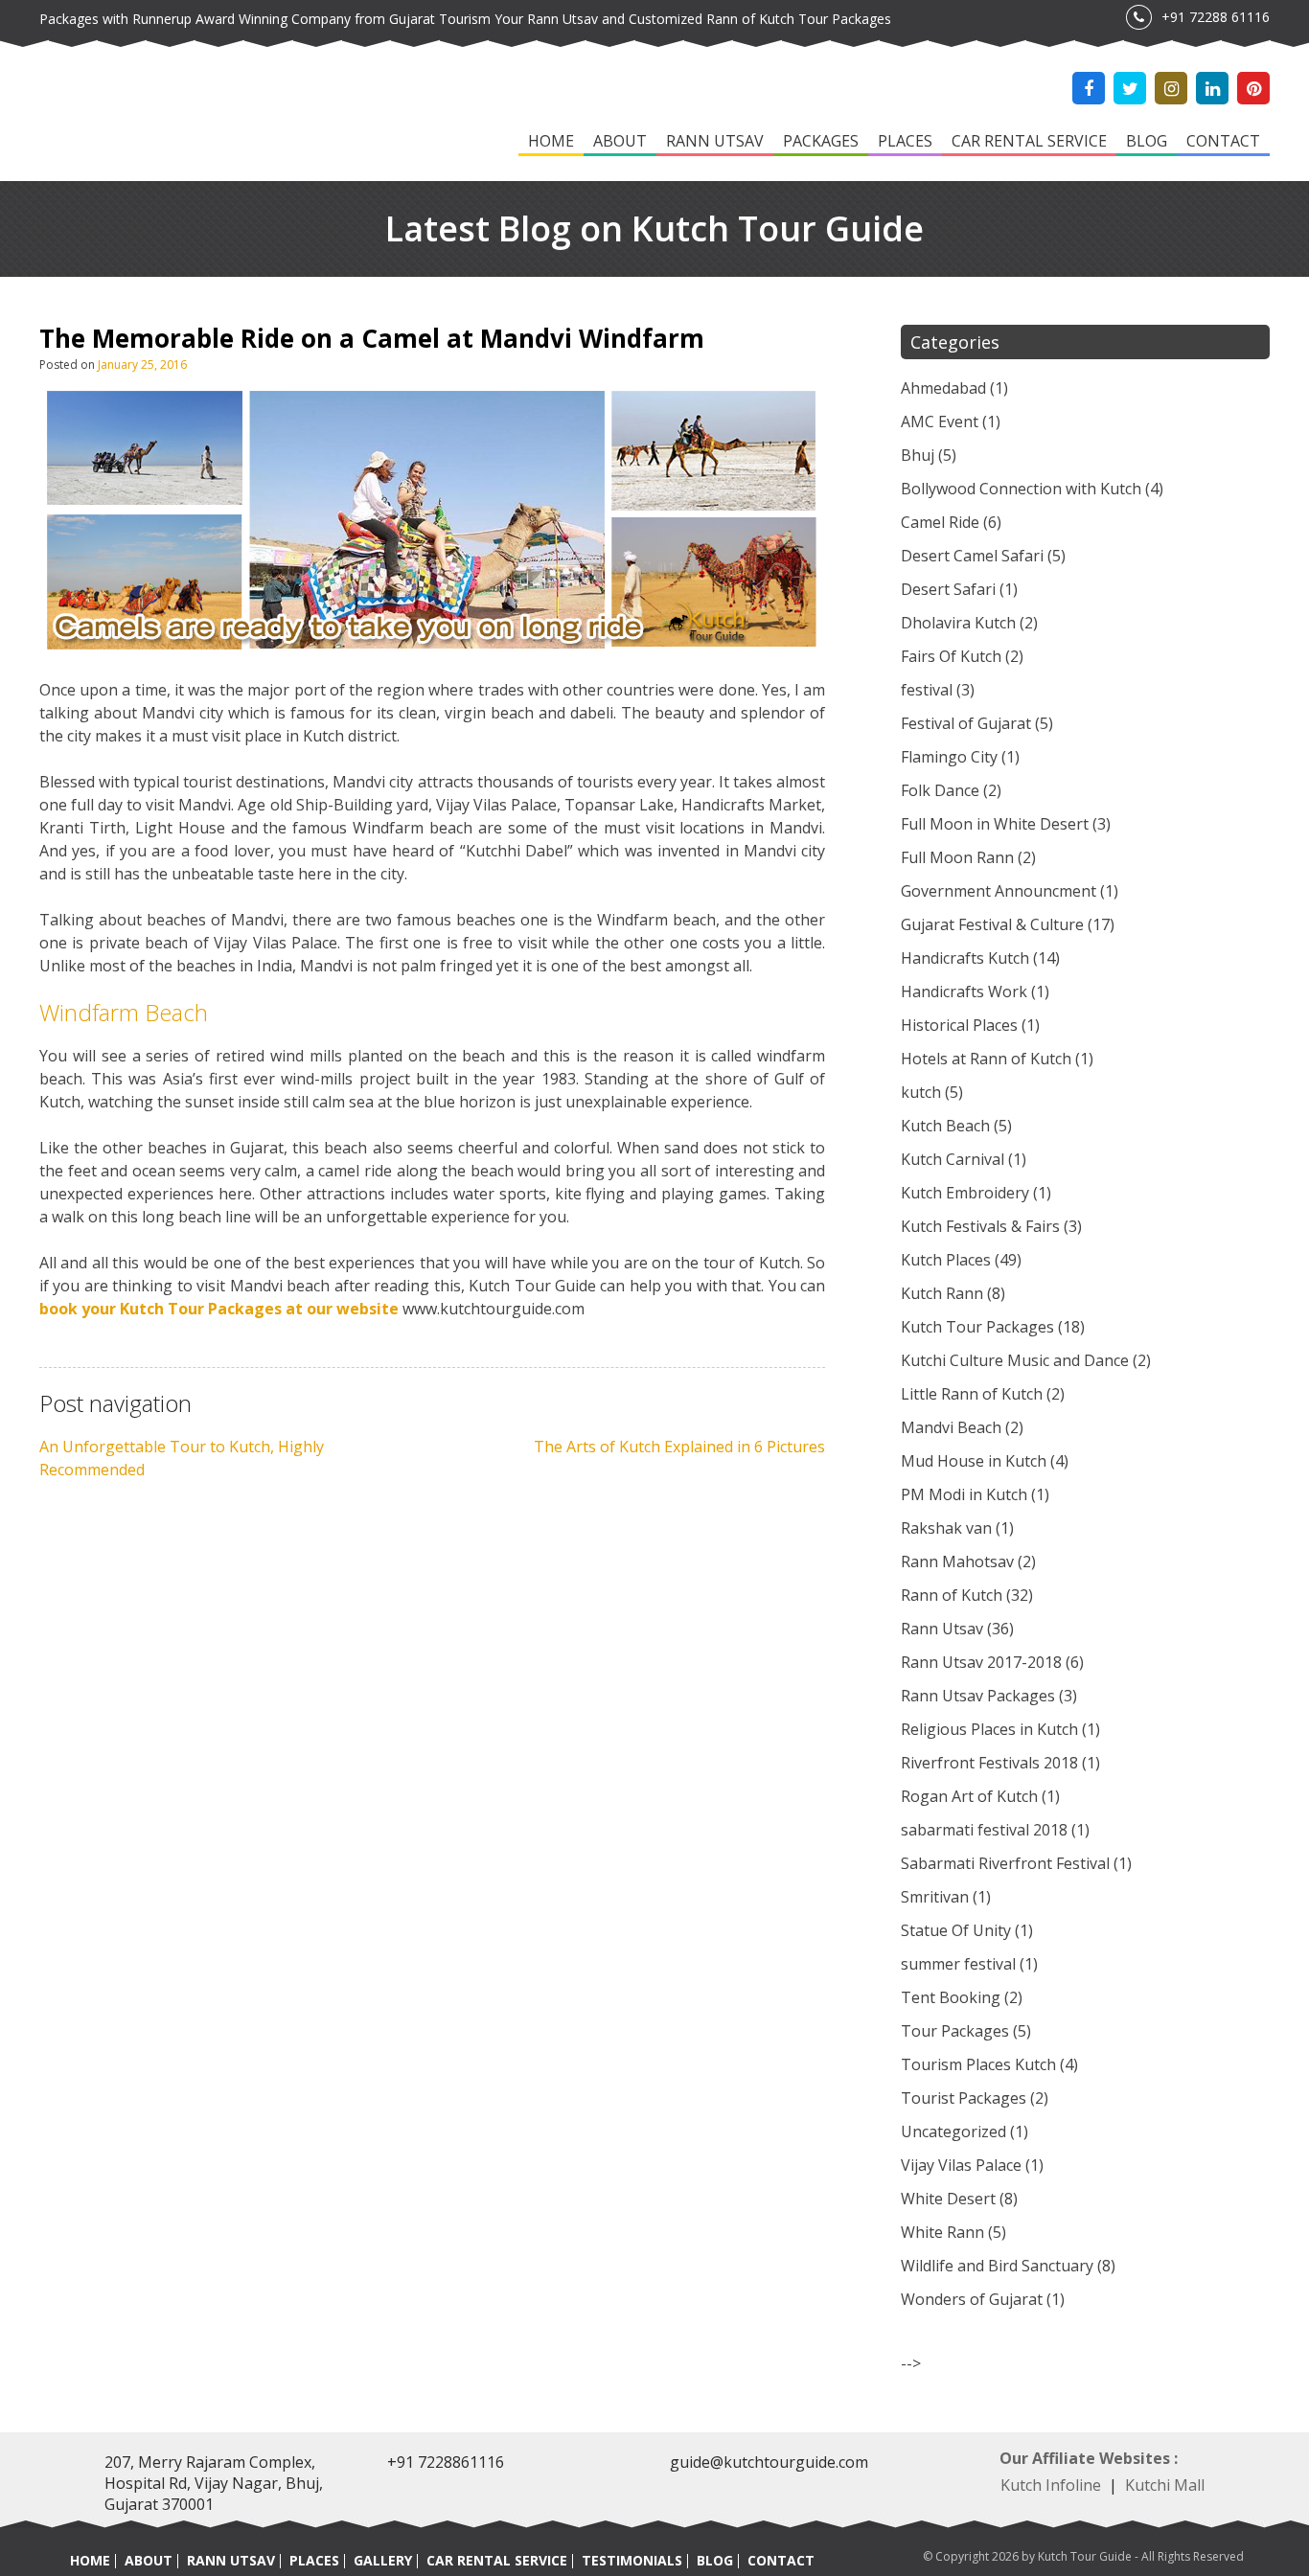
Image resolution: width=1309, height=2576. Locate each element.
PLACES (314, 2560)
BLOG (715, 2560)
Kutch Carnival (953, 1159)
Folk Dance (940, 790)
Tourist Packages (964, 2098)
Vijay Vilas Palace (961, 2165)
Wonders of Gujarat (972, 2299)
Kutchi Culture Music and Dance (1015, 1360)
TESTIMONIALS (632, 2560)
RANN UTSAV (231, 2560)
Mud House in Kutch (974, 1461)
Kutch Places (946, 1260)
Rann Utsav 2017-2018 (981, 1662)
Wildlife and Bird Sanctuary (997, 2266)
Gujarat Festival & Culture (992, 924)
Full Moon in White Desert (995, 824)
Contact (1223, 141)
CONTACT (781, 2560)
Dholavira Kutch (958, 623)
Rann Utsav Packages (978, 1696)
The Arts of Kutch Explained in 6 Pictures (679, 1447)
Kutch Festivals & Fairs (980, 1226)
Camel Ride (940, 522)
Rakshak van (946, 1528)
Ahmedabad (943, 388)
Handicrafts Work (964, 992)
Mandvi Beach (951, 1427)
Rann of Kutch (952, 1595)
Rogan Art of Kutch (969, 1796)
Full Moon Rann (957, 857)
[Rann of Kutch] (154, 114)
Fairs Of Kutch (951, 656)
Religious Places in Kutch (989, 1729)
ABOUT (149, 2560)
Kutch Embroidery (965, 1193)
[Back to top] (1271, 2520)
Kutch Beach (945, 1126)
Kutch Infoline (1051, 2485)
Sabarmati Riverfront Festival (1005, 1863)
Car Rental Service (1029, 141)
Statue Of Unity (956, 1930)
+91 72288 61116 (1216, 17)
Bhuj (918, 455)
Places (905, 141)
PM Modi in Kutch (964, 1494)
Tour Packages (955, 2031)
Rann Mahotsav (957, 1562)
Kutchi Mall (1165, 2485)
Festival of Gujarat (966, 723)
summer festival (958, 1964)
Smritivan (935, 1897)
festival (927, 690)
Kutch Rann (942, 1293)
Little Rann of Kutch (972, 1394)
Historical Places (959, 1025)
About (620, 141)
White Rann (942, 2232)
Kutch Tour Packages (977, 1327)
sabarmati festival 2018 (984, 1830)
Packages (821, 141)
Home (551, 141)
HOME (90, 2560)
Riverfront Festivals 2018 (989, 1763)
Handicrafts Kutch (965, 958)
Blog (1147, 141)
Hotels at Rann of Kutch (986, 1059)
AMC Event (940, 422)
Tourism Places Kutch (978, 2064)
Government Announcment (999, 891)
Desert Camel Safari (972, 556)
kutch (921, 1092)
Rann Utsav (715, 141)
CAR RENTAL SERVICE (497, 2560)
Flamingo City (949, 757)
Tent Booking (951, 1997)
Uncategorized (953, 2131)
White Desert (948, 2199)
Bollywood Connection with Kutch (1021, 489)
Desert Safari (948, 589)
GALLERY (383, 2560)
